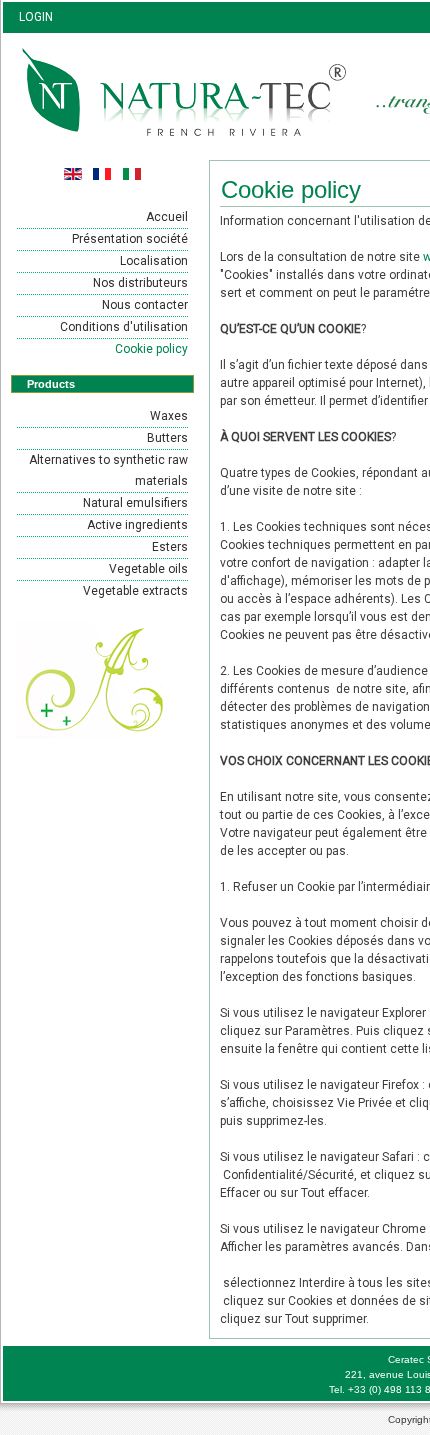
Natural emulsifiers (135, 503)
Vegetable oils (148, 569)
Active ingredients (137, 525)
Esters (170, 547)
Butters (167, 438)
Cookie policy (151, 349)
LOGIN (36, 17)
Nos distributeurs (140, 283)
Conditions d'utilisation (124, 327)
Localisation (154, 261)
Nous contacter (145, 305)
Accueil (167, 217)
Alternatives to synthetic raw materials (108, 470)
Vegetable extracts (135, 591)
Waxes (169, 416)
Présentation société (130, 239)
